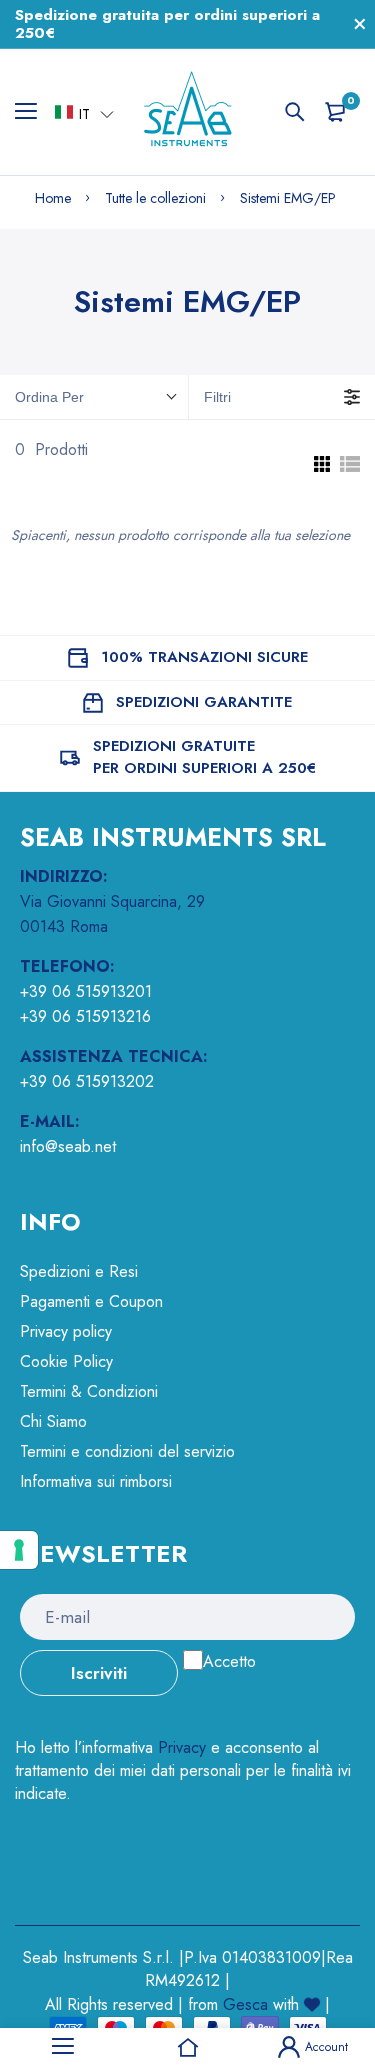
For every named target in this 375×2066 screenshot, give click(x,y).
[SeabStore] (188, 112)
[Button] (295, 112)
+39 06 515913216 (85, 1016)
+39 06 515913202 (87, 1081)
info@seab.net (68, 1146)
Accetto (229, 1661)
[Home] (187, 2047)
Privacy (182, 1747)
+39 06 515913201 (86, 991)
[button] (84, 113)
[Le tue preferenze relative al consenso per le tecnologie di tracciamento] (19, 1550)
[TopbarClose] (360, 24)
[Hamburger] (33, 112)
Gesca (245, 2004)
